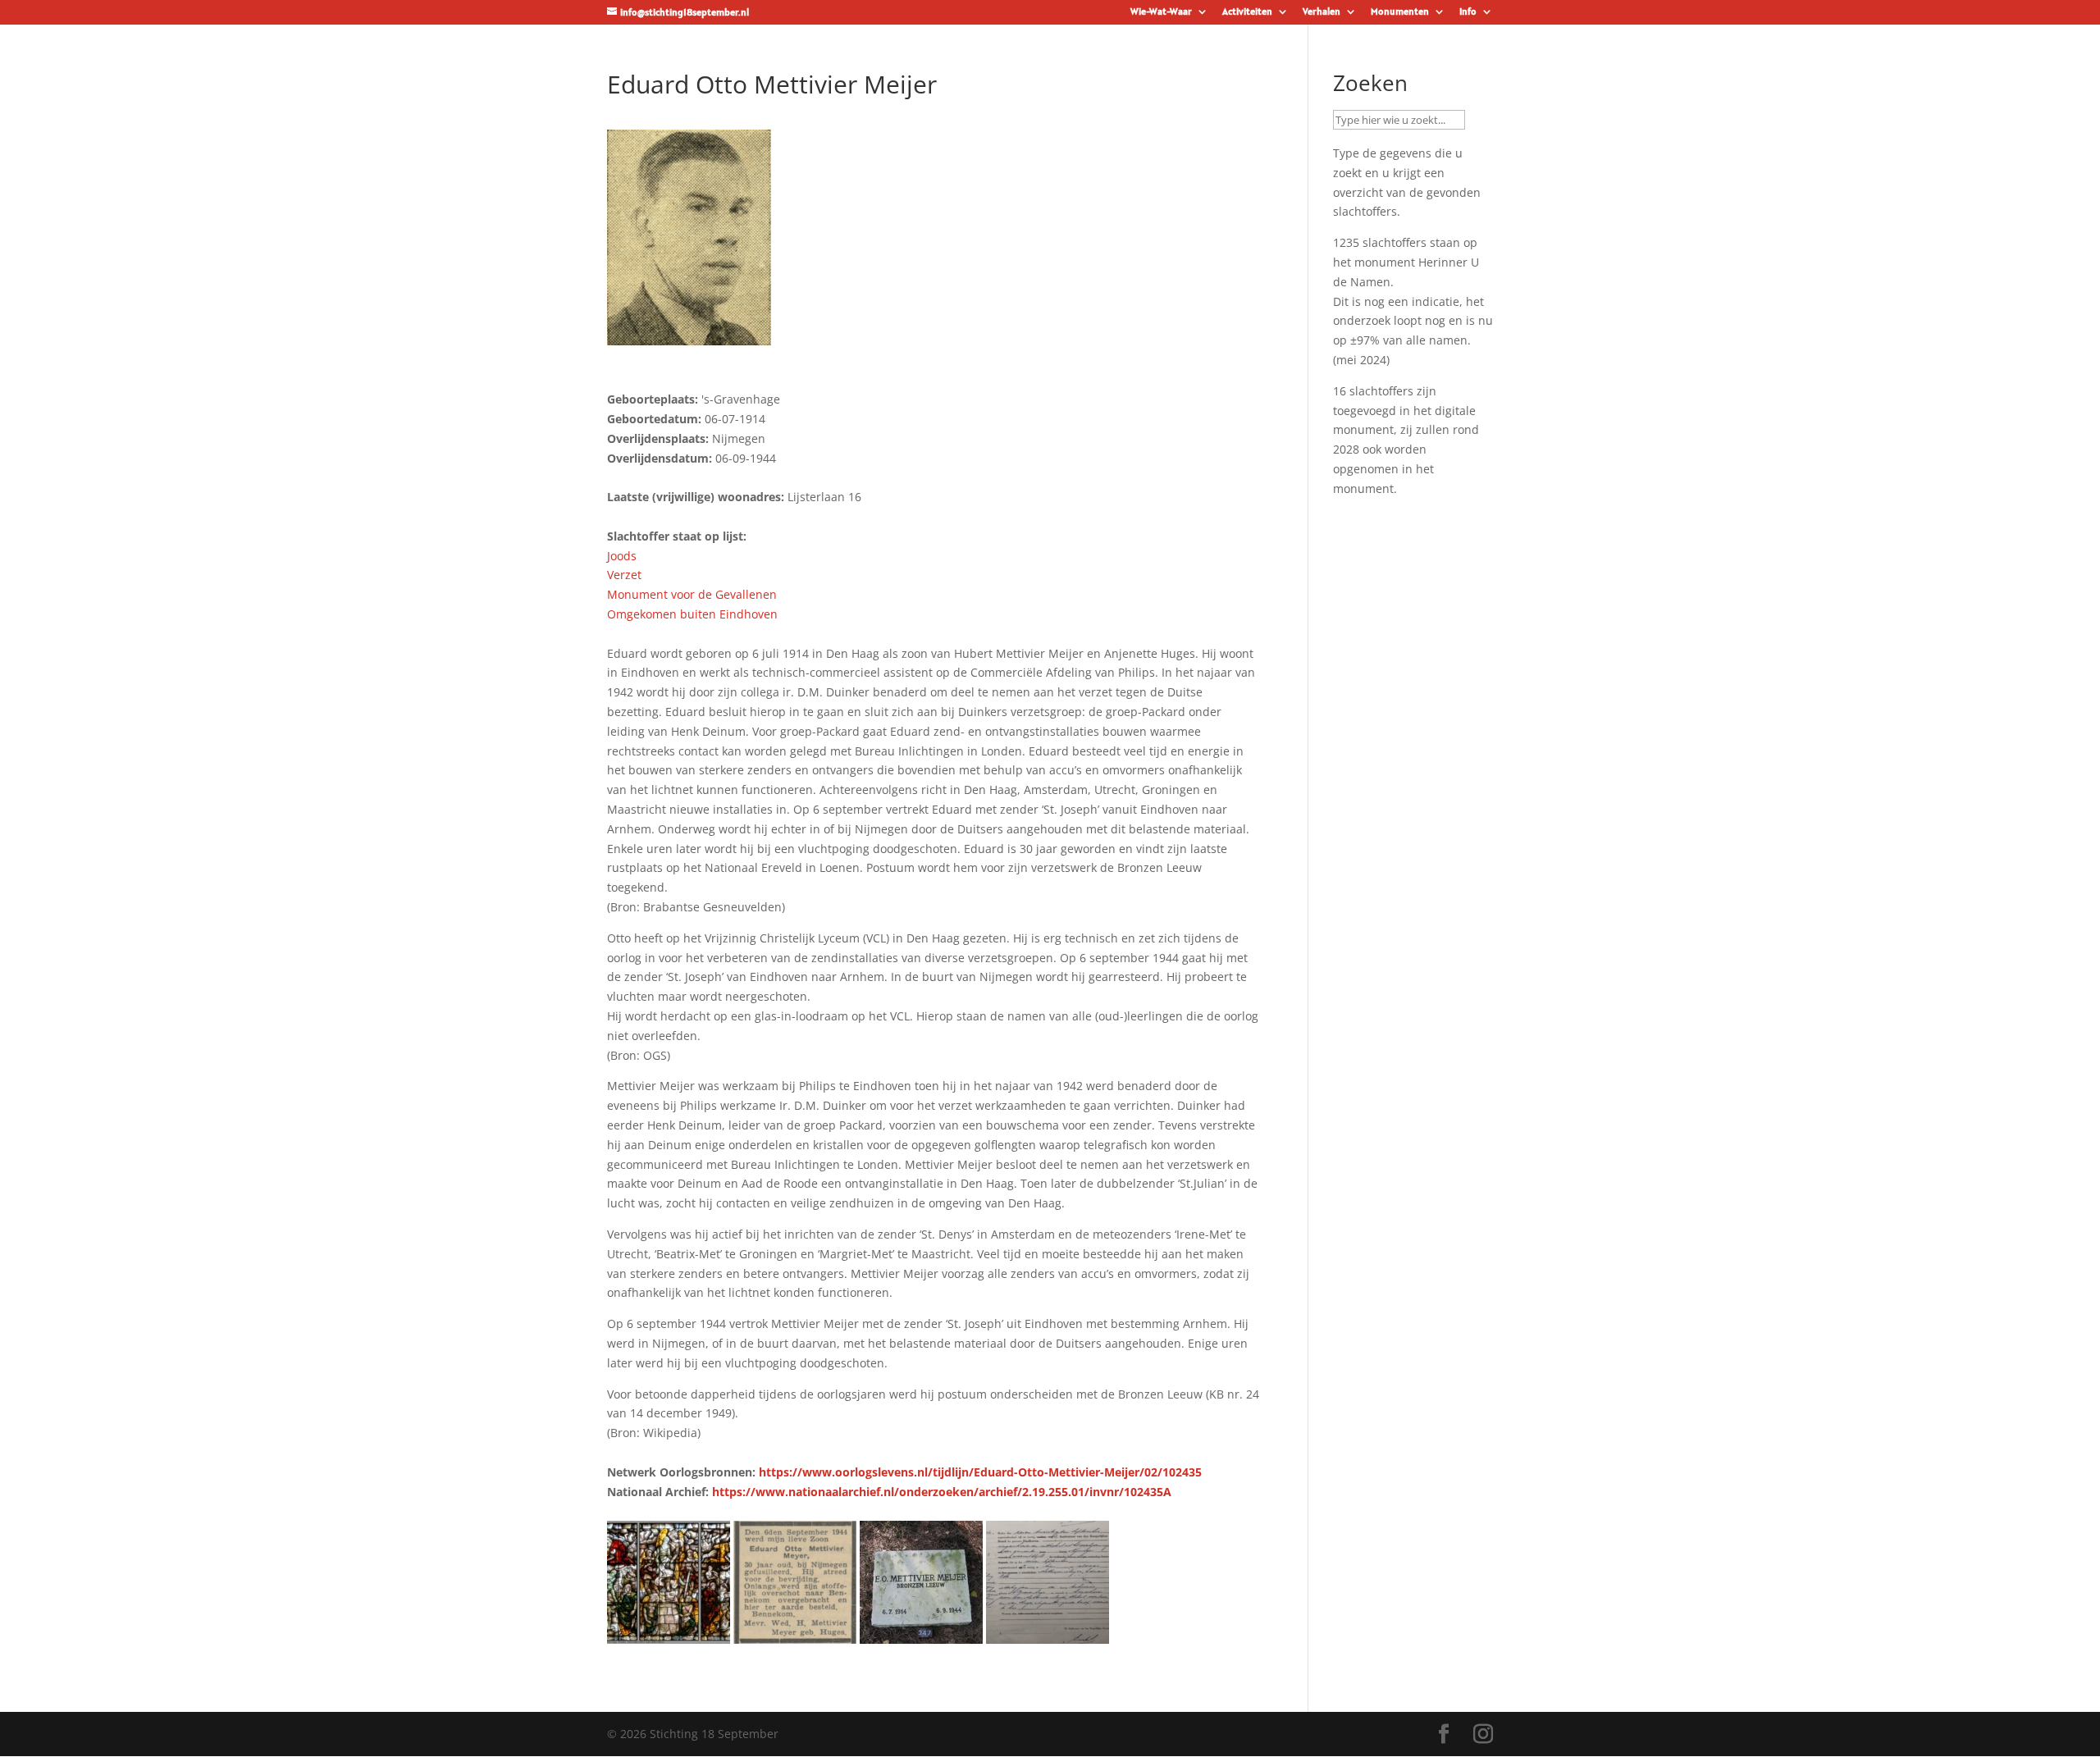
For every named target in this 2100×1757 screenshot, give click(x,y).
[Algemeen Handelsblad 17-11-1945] (795, 1634)
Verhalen (1322, 12)
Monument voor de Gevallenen (692, 594)
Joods (622, 556)
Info (1468, 12)
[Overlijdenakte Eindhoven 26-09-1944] (1048, 1634)
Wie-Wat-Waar (1161, 12)
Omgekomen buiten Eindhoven (692, 614)
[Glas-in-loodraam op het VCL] (669, 1634)
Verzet (624, 575)
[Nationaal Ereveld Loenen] (921, 1634)
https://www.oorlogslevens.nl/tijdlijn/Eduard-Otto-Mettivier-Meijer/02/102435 (980, 1472)
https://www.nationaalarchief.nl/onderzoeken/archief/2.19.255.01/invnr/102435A (942, 1492)
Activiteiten (1247, 12)
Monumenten (1400, 12)
